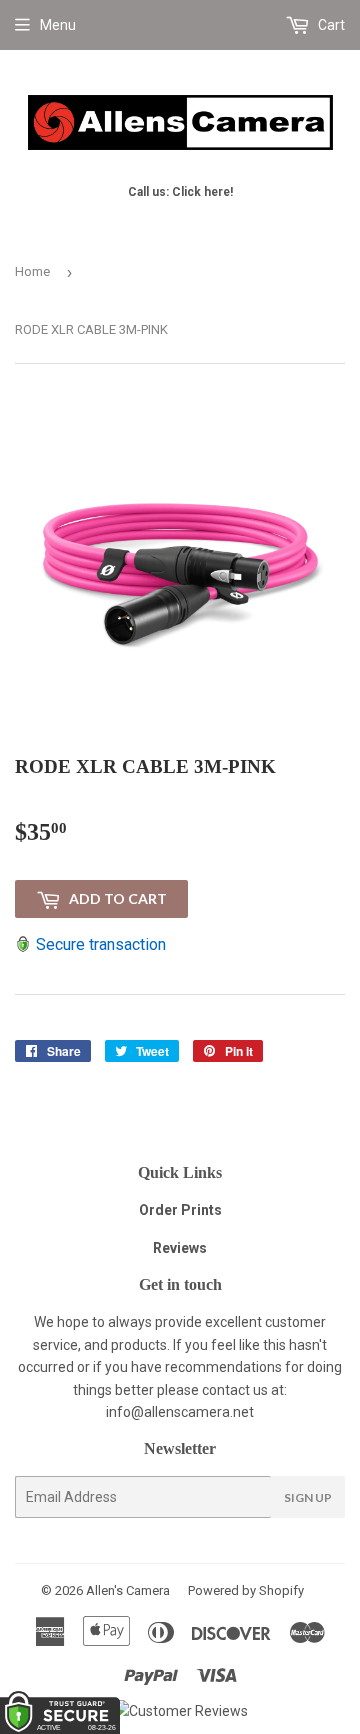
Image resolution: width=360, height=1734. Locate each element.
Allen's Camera (128, 1590)
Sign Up (308, 1497)
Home (32, 271)
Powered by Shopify (246, 1590)
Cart (330, 25)
